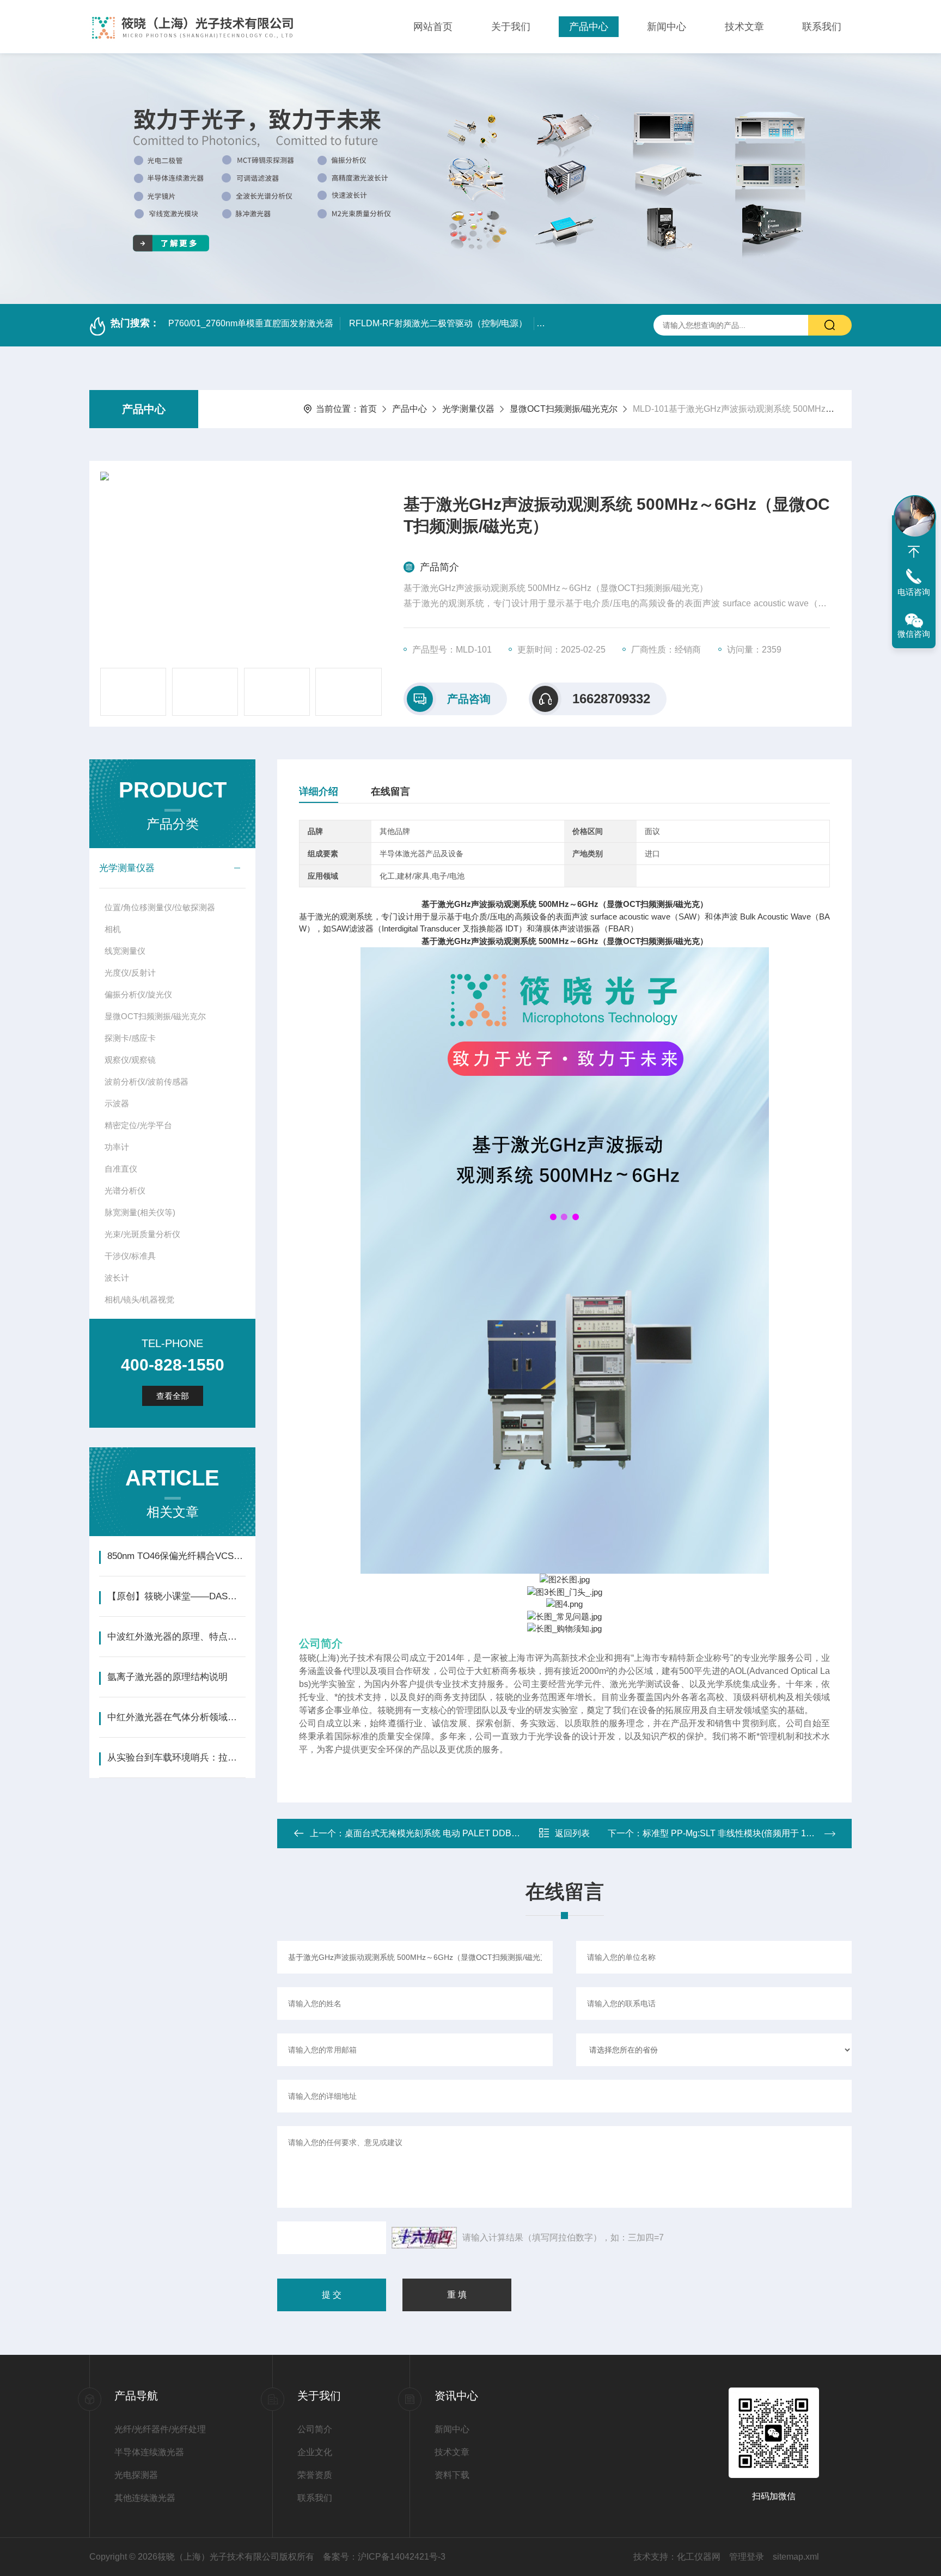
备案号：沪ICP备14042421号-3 (384, 2557)
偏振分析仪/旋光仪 (138, 994)
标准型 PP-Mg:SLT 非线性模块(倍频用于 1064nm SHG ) (751, 1833)
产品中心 (589, 27)
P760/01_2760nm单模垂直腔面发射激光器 (251, 323)
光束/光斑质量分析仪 (142, 1234)
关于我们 (511, 27)
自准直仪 (121, 1169)
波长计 (117, 1278)
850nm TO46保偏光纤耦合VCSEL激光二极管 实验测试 (176, 1556)
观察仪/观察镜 (130, 1060)
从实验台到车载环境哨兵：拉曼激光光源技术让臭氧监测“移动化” (176, 1758)
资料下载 (452, 2475)
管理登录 (747, 2557)
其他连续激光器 (145, 2498)
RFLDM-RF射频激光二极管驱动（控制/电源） (438, 323)
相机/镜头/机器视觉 (139, 1299)
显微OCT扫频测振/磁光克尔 (564, 409)
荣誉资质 (315, 2475)
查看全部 (173, 1396)
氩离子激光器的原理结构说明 (167, 1677)
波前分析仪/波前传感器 (146, 1082)
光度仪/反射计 (130, 973)
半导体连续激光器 (149, 2452)
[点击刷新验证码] (424, 2238)
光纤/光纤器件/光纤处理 (160, 2429)
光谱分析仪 (125, 1190)
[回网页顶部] (914, 552)
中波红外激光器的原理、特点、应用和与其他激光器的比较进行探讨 (176, 1637)
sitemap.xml (796, 2557)
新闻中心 (667, 27)
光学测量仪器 (468, 409)
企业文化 (315, 2452)
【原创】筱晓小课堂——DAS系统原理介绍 (176, 1596)
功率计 (117, 1147)
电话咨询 (914, 592)
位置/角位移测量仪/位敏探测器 (160, 907)
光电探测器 (136, 2475)
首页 (368, 409)
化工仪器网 (699, 2557)
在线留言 (390, 791)
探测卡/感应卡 (130, 1038)
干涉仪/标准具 (130, 1256)
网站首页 (433, 27)
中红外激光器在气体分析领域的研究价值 (176, 1717)
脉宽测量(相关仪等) (140, 1212)
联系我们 (822, 27)
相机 (113, 929)
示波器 (117, 1103)
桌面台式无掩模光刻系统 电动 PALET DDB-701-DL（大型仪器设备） (479, 1833)
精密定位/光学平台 (138, 1125)
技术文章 (744, 27)
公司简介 (315, 2429)
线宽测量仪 (125, 951)
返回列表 (572, 1833)
